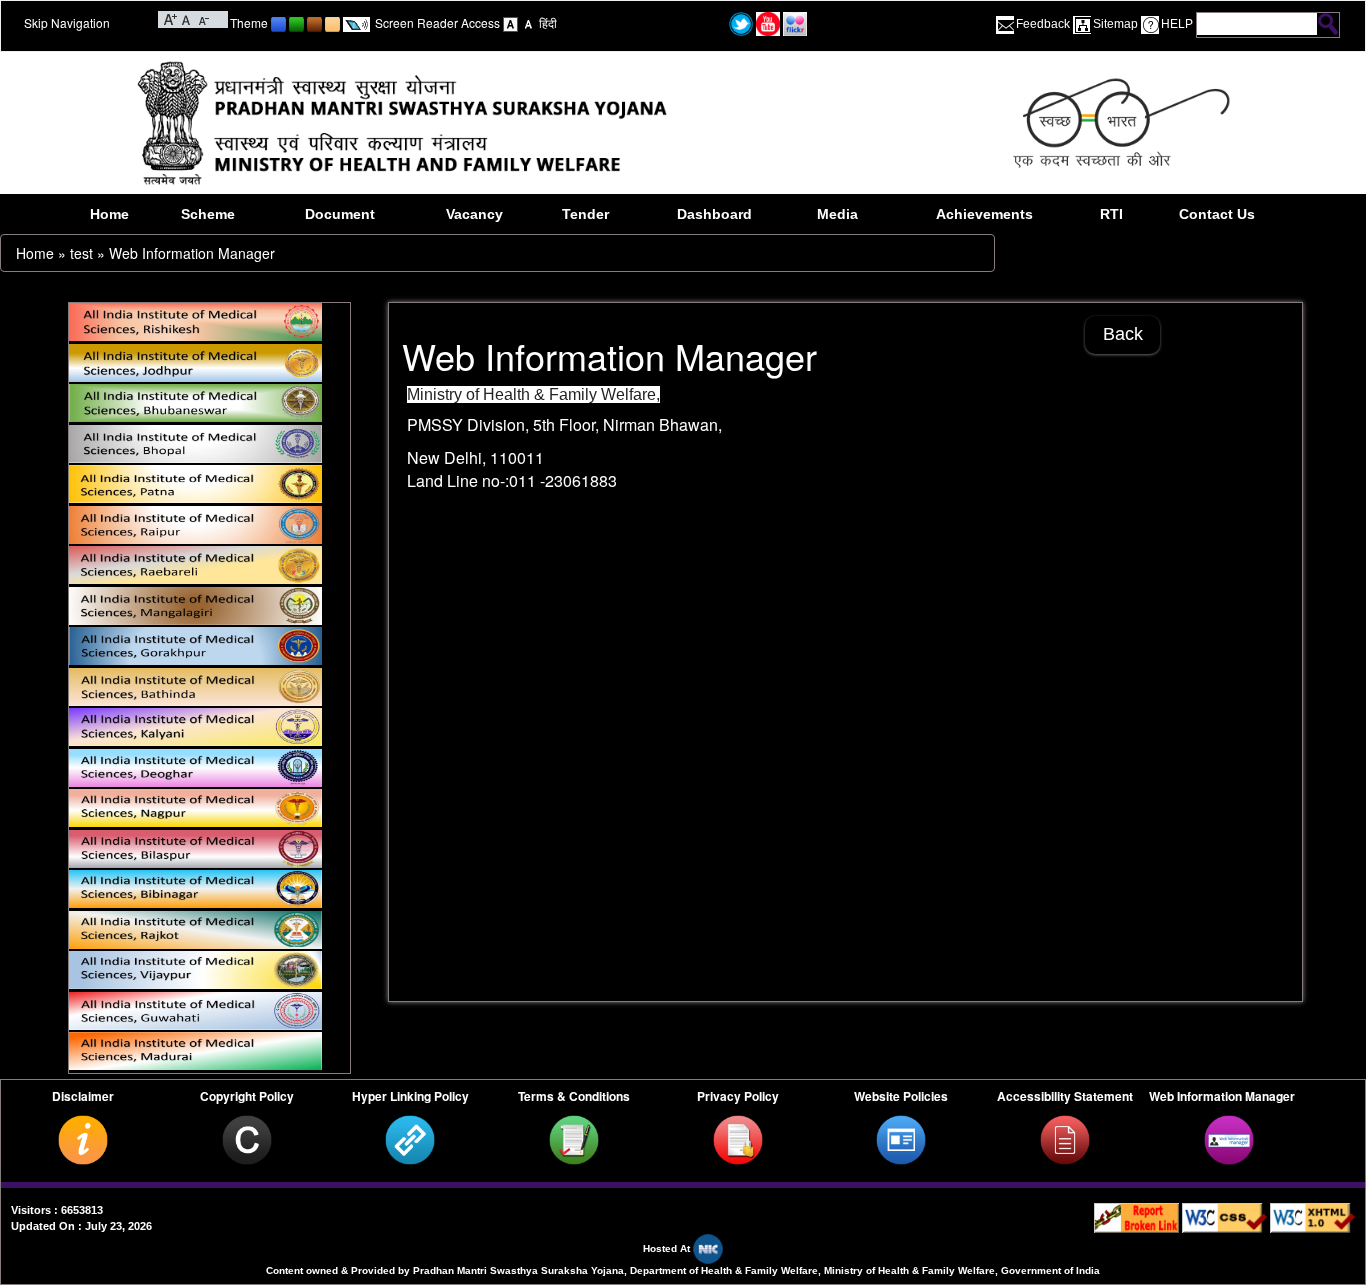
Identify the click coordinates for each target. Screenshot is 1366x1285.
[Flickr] (795, 23)
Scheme (208, 214)
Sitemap (1115, 24)
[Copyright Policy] (247, 1138)
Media (837, 214)
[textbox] (1257, 24)
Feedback (1043, 24)
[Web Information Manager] (1229, 1138)
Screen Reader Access (437, 22)
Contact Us (1217, 214)
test (81, 253)
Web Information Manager (192, 253)
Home (109, 214)
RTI (1111, 214)
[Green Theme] (296, 22)
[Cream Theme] (332, 22)
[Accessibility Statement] (1065, 1138)
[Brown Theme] (314, 22)
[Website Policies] (901, 1138)
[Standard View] (510, 22)
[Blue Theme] (278, 22)
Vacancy (474, 214)
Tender (585, 214)
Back (1123, 334)
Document (340, 214)
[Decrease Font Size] (202, 18)
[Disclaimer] (83, 1138)
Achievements (984, 214)
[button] (839, 730)
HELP (1177, 24)
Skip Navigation (67, 22)
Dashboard (714, 214)
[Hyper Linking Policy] (410, 1138)
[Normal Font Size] (186, 18)
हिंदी (548, 22)
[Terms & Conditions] (574, 1138)
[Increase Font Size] (170, 18)
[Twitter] (741, 23)
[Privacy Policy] (738, 1138)
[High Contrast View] (528, 22)
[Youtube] (768, 23)
